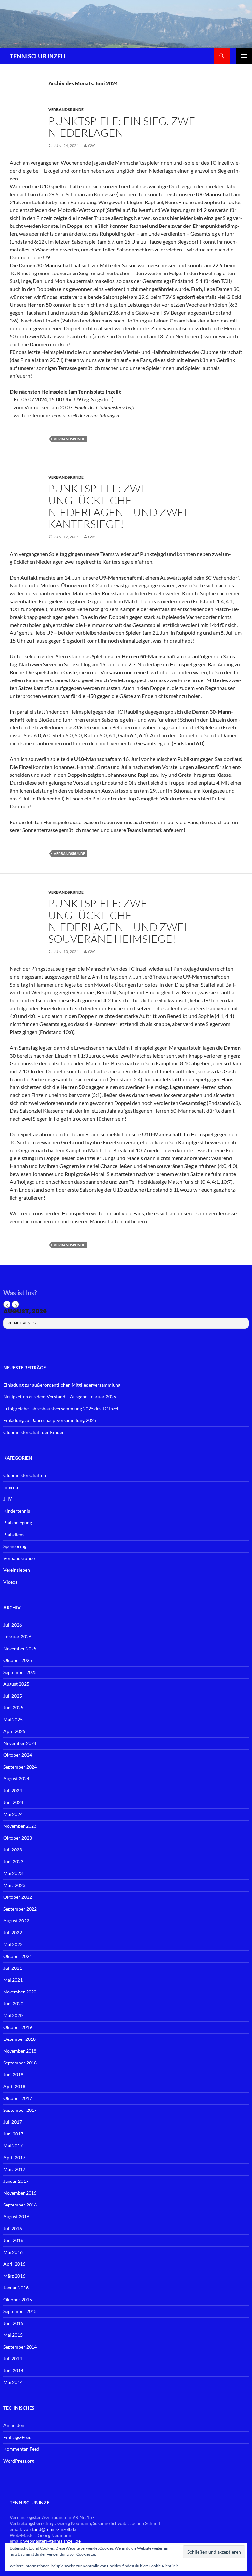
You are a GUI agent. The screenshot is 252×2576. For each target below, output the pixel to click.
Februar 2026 (17, 1637)
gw (91, 145)
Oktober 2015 (18, 2299)
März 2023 (14, 1885)
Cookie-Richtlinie (164, 2566)
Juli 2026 (13, 1625)
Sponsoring (15, 1546)
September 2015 (20, 2311)
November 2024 (20, 1743)
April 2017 (14, 2157)
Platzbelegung (18, 1523)
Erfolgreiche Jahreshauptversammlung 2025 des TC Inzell (62, 1408)
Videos (10, 1582)
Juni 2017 (13, 2134)
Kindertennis (17, 1511)
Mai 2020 (13, 2015)
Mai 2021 (13, 1980)
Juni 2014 (13, 2370)
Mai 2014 (13, 2382)
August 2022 (16, 1921)
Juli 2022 (13, 1932)
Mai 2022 (13, 1944)
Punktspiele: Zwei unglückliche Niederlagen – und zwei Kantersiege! (118, 506)
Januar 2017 (16, 2181)
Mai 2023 (13, 1873)
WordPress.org (19, 2461)
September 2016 (20, 2205)
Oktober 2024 (18, 1755)
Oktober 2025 (18, 1660)
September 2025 (20, 1672)
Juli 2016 (13, 2228)
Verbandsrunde (66, 110)
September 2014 (20, 2347)
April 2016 (14, 2264)
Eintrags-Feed (17, 2437)
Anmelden (14, 2425)
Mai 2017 (13, 2146)
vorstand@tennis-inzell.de (50, 2529)
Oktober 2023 (18, 1838)
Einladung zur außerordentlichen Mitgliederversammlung (62, 1385)
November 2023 (20, 1826)
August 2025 (16, 1684)
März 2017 (14, 2169)
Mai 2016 (13, 2252)
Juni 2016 (13, 2240)
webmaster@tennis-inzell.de (52, 2541)
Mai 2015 (13, 2335)
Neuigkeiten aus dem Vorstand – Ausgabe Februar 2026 (60, 1397)
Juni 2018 (13, 2075)
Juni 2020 (13, 2004)
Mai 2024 (13, 1814)
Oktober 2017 (18, 2098)
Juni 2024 (13, 1802)
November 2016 (20, 2193)
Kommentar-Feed (21, 2449)
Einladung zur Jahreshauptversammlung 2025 (50, 1420)
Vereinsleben (17, 1570)
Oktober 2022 (18, 1897)
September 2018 (20, 2063)
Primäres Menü (244, 56)
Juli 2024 (13, 1790)
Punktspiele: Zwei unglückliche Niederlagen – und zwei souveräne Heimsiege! (118, 921)
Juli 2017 (13, 2122)
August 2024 (16, 1779)
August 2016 (16, 2217)
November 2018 (20, 2051)
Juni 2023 (13, 1861)
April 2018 (14, 2086)
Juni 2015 (13, 2323)
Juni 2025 (13, 1708)
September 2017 (20, 2110)
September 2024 (20, 1767)
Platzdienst (15, 1534)
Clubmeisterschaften (25, 1475)
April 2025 (14, 1731)
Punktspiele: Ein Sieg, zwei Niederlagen (123, 127)
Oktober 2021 (18, 1956)
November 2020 (20, 1992)
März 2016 (14, 2276)
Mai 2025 (13, 1719)
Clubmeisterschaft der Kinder (34, 1432)
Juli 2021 (13, 1968)
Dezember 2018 (20, 2039)
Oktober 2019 (18, 2027)
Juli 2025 (13, 1696)
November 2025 (20, 1648)
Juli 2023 (13, 1850)
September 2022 (20, 1909)
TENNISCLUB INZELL (38, 56)
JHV (8, 1499)
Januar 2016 (16, 2288)
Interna (11, 1487)
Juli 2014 (13, 2359)
